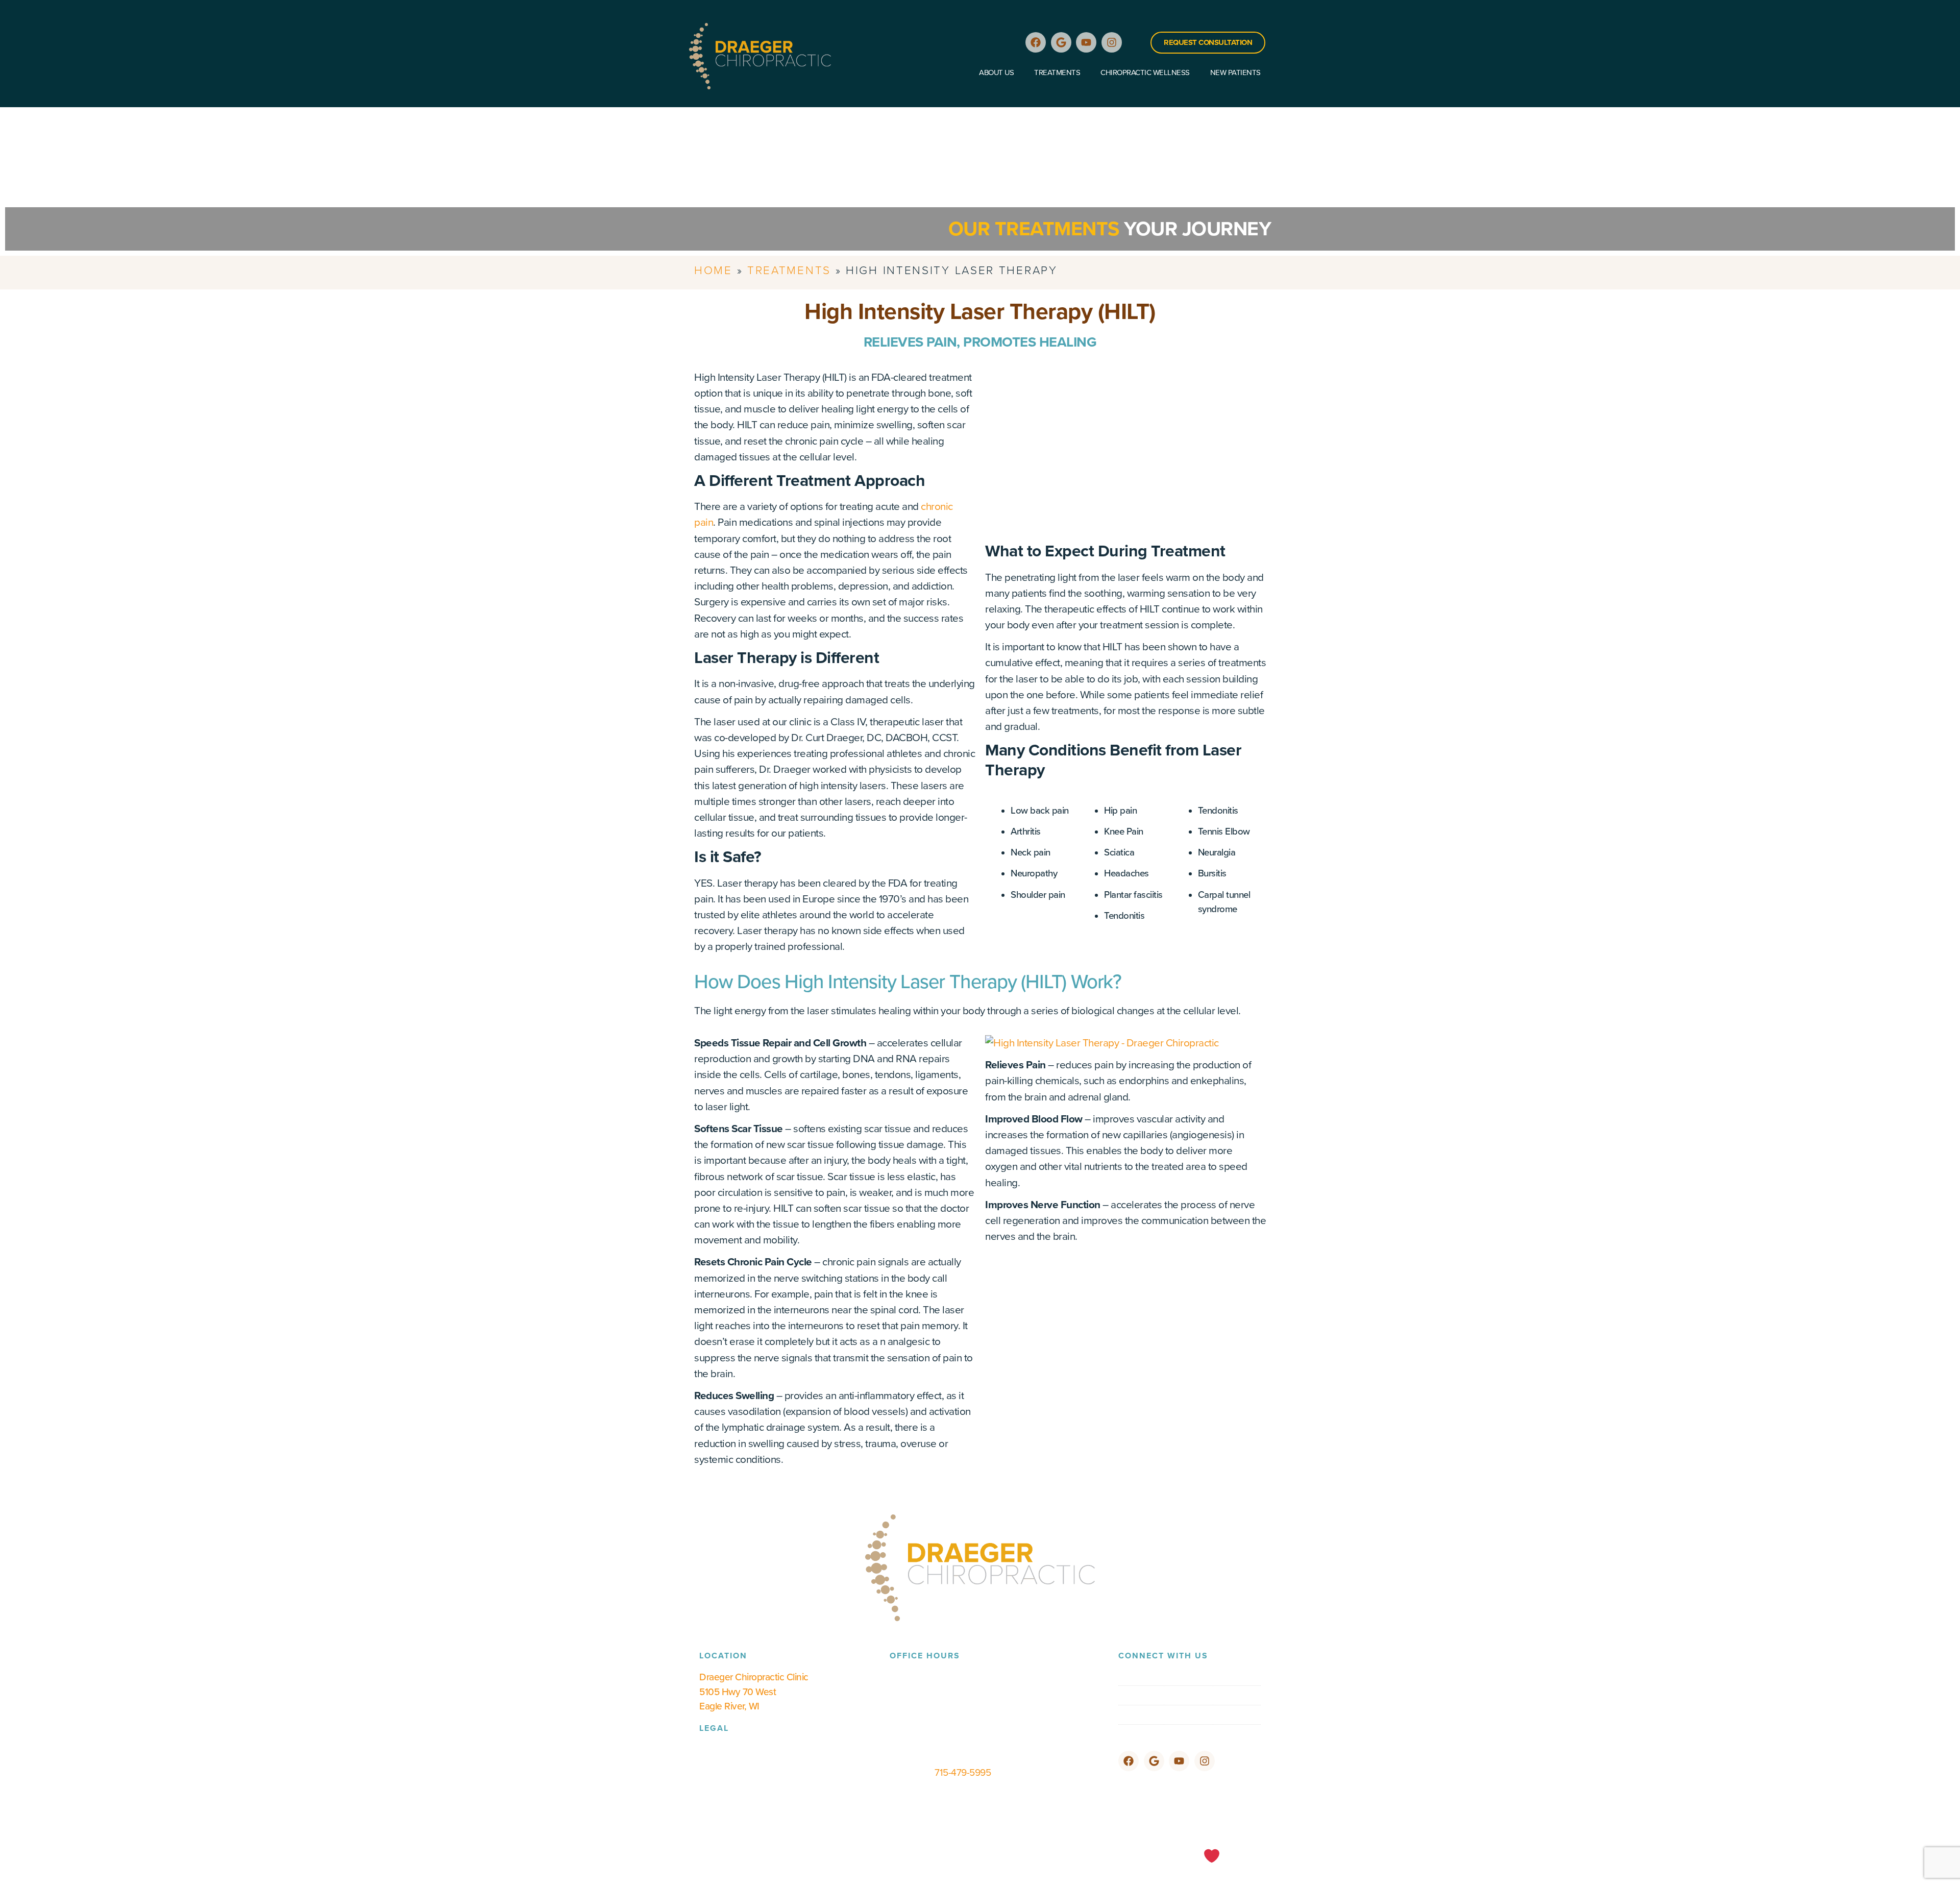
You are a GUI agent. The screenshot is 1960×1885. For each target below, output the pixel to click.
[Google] (1061, 42)
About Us (996, 72)
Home (713, 270)
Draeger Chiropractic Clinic (754, 1677)
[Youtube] (1086, 42)
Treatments (1057, 72)
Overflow (1246, 1861)
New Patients (1235, 72)
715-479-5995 (963, 1772)
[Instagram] (1112, 42)
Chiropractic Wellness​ (1145, 72)
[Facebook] (1036, 42)
